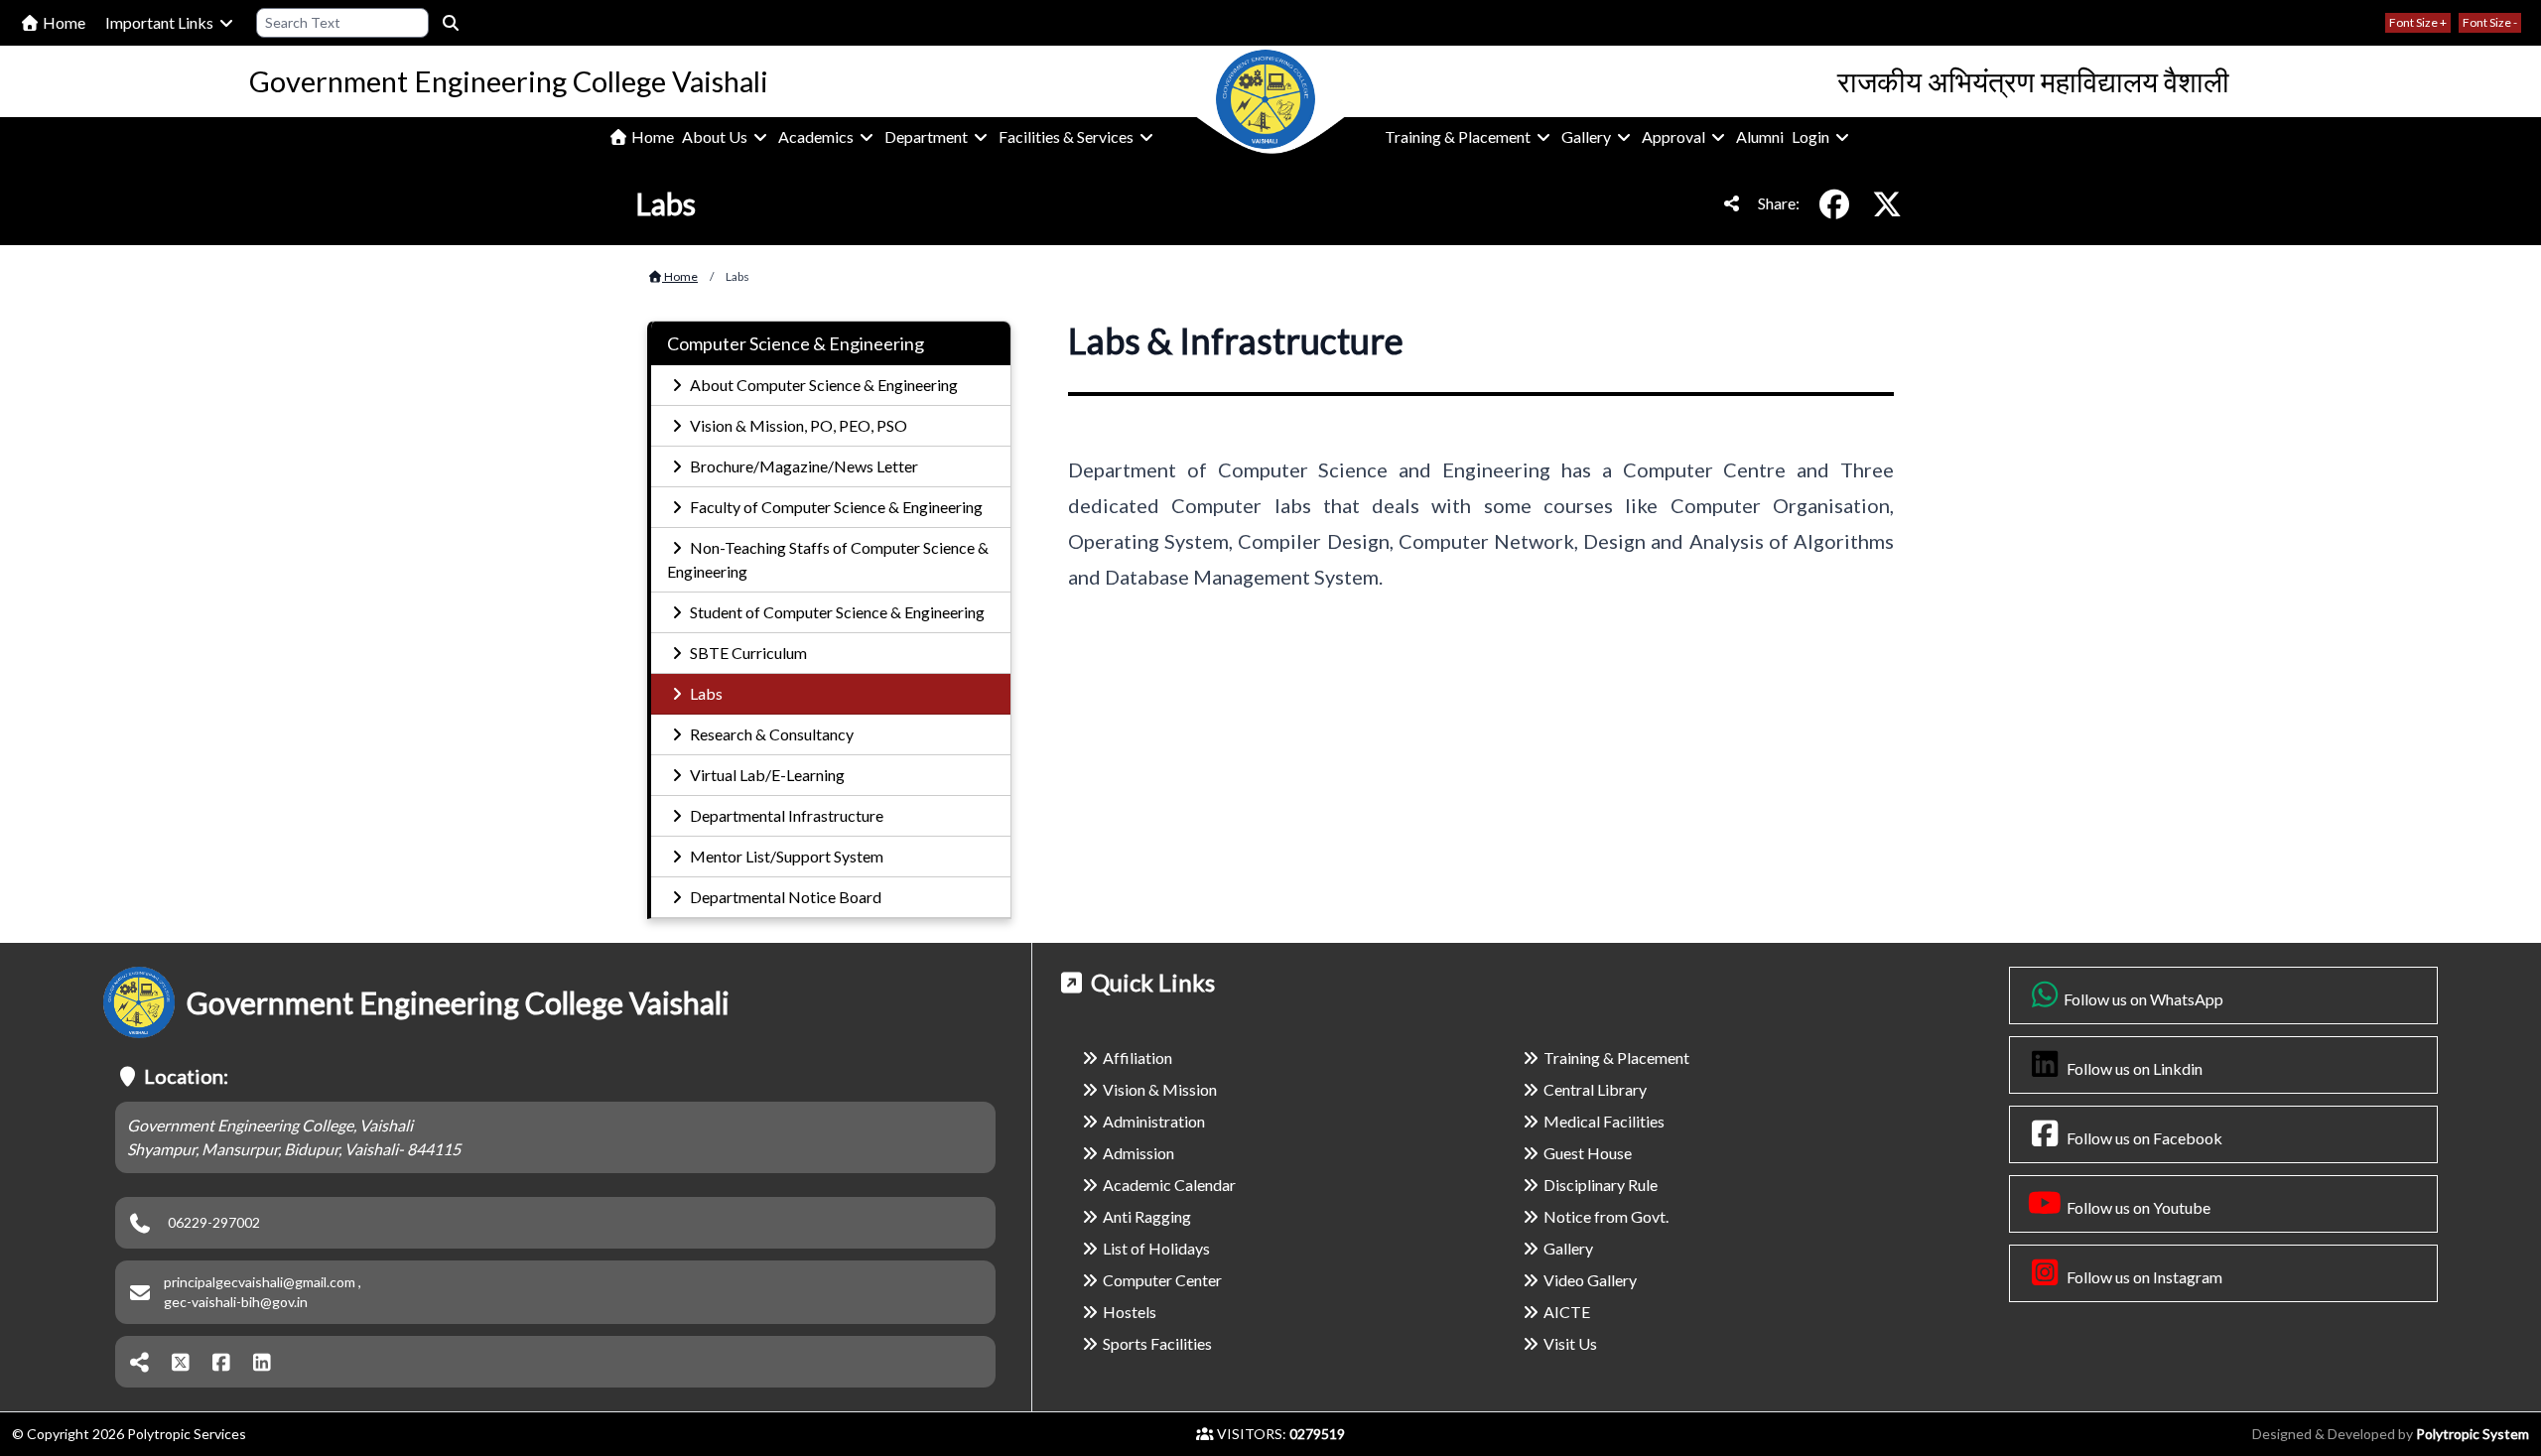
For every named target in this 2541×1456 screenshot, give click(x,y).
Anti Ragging (1147, 1216)
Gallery (1588, 136)
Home (63, 22)
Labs (705, 693)
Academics (817, 136)
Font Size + (2418, 22)
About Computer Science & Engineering (822, 385)
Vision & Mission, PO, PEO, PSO (797, 425)
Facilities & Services (1068, 136)
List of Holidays (1156, 1248)
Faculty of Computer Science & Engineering (835, 507)
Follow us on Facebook (2143, 1138)
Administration (1154, 1121)
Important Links (161, 22)
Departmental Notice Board (784, 897)
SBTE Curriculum (747, 653)
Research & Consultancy (770, 734)
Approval (1675, 136)
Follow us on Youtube (2137, 1207)
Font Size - (2490, 22)
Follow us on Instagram (2143, 1277)
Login (1812, 136)
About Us (716, 136)
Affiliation (1137, 1058)
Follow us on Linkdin (2133, 1068)
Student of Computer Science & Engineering (836, 612)
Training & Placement (1459, 136)
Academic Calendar (1169, 1185)
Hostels (1130, 1312)
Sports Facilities (1157, 1343)
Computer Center (1162, 1280)
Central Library (1595, 1089)
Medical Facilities (1604, 1121)
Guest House (1588, 1153)
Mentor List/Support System (785, 856)
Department (928, 136)
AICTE (1567, 1312)
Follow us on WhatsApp (2143, 999)
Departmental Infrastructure (785, 815)
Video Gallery (1590, 1280)
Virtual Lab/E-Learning (766, 775)
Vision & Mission (1160, 1089)
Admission (1138, 1153)
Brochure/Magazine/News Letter (802, 466)
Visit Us (1570, 1343)
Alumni (1760, 136)
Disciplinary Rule (1601, 1185)
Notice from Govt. (1606, 1216)
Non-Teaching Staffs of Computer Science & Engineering (828, 559)
